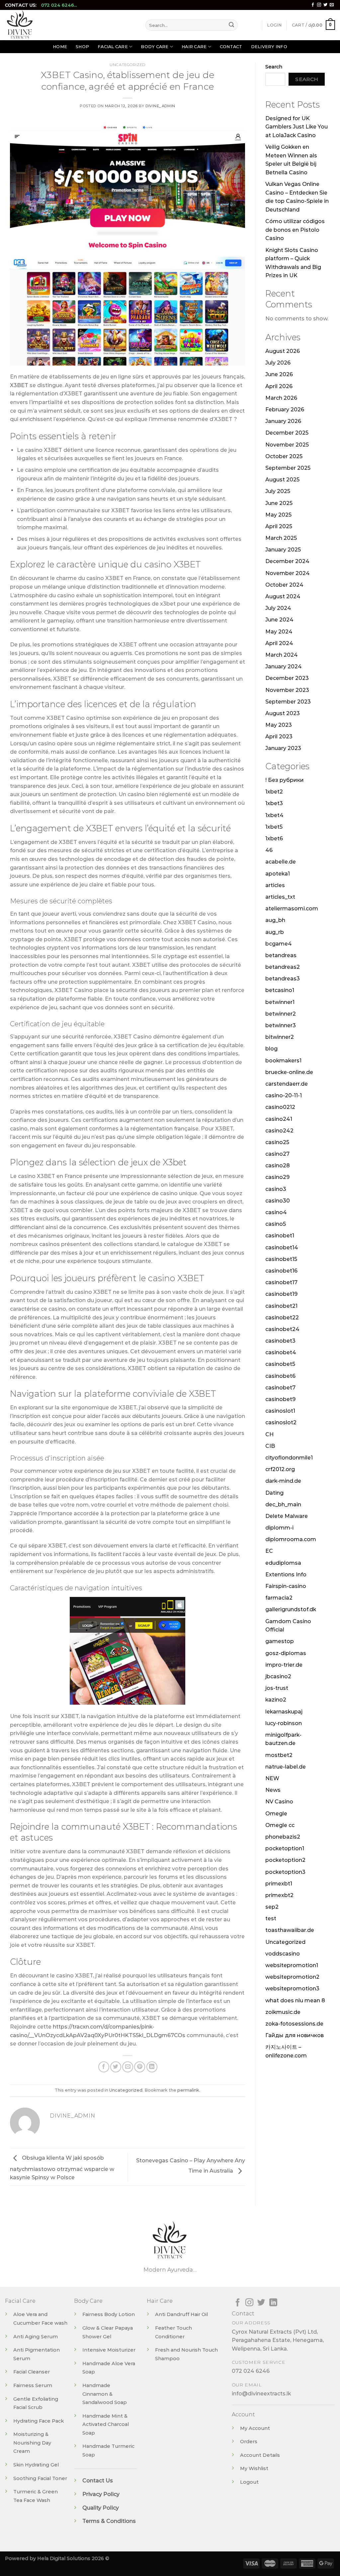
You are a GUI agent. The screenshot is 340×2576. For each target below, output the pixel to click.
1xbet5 (274, 827)
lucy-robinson (284, 1723)
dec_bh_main (283, 1504)
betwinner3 (281, 1025)
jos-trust (277, 1688)
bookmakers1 (283, 1061)
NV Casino (279, 1802)
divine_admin (160, 106)
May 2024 (279, 632)
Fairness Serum (33, 2385)
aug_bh (275, 920)
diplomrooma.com (291, 1539)
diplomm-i (279, 1528)
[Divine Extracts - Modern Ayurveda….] (70, 25)
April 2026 (279, 386)
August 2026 (283, 351)
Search (274, 67)
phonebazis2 (283, 1837)
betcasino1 (280, 990)
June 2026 (279, 374)
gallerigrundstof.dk (291, 1609)
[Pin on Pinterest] (140, 2067)
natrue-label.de (286, 1767)
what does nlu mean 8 (295, 2000)
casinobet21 (281, 1306)
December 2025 (287, 433)
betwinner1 (280, 1002)
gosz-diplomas (286, 1653)
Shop (82, 47)
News (273, 1790)
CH (269, 1434)
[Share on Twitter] (116, 2067)
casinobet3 (280, 1341)
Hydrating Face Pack (39, 2421)
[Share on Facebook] (104, 2067)
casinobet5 (280, 1364)
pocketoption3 (285, 1872)
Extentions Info (286, 1575)
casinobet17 (281, 1282)
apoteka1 (278, 874)
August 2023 (283, 713)
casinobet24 (282, 1329)
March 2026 (281, 398)
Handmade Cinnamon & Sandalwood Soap (105, 2394)
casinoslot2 (281, 1422)
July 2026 (278, 363)
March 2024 (282, 655)
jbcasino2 (278, 1676)
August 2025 (282, 480)
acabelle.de (281, 862)
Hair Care (194, 47)
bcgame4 (279, 944)
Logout (249, 2482)
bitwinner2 (280, 1037)
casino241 (279, 1119)
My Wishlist (254, 2468)
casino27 (277, 1154)
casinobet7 (280, 1388)
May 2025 (278, 515)
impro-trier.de (284, 1665)
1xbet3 (274, 803)
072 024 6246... (59, 5)
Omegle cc (280, 1825)
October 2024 (284, 585)
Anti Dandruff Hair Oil (181, 2314)
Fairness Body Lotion (109, 2314)
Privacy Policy (101, 2494)
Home (60, 47)
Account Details (260, 2455)
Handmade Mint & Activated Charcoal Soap (106, 2424)
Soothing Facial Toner (40, 2478)
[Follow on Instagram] (319, 5)
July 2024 (278, 608)
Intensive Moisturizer (109, 2350)
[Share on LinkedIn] (152, 2067)
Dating (274, 1493)
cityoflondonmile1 (289, 1458)
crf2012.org (280, 1469)
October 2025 (284, 456)
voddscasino (283, 1954)
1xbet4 (274, 815)
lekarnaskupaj (284, 1712)
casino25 (277, 1142)
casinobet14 (282, 1247)
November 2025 (287, 445)
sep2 (272, 1907)
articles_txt (280, 897)
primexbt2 (279, 1895)
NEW (272, 1778)
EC (269, 1551)
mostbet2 (279, 1755)
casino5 (276, 1224)
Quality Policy (101, 2508)
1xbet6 (274, 838)
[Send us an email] (332, 5)
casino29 (277, 1177)
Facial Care (113, 47)
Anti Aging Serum (36, 2337)
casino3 (276, 1189)
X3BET (19, 385)
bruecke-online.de (289, 1072)
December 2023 (287, 678)
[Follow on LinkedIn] (273, 2303)
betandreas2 (283, 967)
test (271, 1918)
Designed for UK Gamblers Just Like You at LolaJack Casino (297, 127)
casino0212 (280, 1107)
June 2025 (279, 503)
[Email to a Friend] (128, 2067)
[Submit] (232, 25)
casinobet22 (282, 1318)
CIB (270, 1446)
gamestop (280, 1641)
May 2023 (279, 725)
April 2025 (279, 526)
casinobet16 (281, 1271)
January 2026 (283, 421)
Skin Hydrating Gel (36, 2465)
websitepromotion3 (292, 1989)
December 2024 (287, 561)
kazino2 (276, 1700)
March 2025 (281, 538)
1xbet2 (274, 792)
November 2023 (287, 690)
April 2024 (279, 643)
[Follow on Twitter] (325, 5)
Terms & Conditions (109, 2521)
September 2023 (288, 702)
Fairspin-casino (286, 1586)
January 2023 (283, 748)
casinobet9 (280, 1399)
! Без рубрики (285, 780)
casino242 (279, 1131)
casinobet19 (281, 1294)
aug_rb (275, 932)
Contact (231, 47)
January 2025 (283, 550)
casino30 (278, 1201)
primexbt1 (279, 1884)
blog (271, 1049)
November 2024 (288, 573)
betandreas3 (283, 979)
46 (269, 850)
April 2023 (279, 737)
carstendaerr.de (287, 1084)
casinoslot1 (280, 1411)
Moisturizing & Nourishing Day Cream (32, 2443)
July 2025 (278, 491)
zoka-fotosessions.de (294, 2024)
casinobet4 (281, 1352)
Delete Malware (287, 1516)
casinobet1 (280, 1236)
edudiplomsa (283, 1563)
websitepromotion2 (292, 1977)
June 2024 (279, 620)
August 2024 (283, 596)
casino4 (276, 1212)
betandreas (281, 955)
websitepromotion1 (292, 1965)
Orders (249, 2442)
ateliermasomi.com (292, 909)
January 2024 (284, 666)
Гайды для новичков (295, 2035)
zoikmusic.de (283, 2012)
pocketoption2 (285, 1860)
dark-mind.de (283, 1481)
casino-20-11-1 (284, 1095)
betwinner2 (281, 1014)
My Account (255, 2428)
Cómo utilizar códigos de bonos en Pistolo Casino (295, 230)
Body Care (155, 47)
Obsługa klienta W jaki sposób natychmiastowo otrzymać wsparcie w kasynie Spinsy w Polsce (62, 2168)
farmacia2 (279, 1598)
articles (275, 885)
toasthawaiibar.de (290, 1930)
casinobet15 (281, 1259)
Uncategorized (127, 65)
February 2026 (285, 410)
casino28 (278, 1165)
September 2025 (288, 468)
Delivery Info (269, 47)
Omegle (276, 1814)
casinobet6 (280, 1376)
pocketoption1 (285, 1848)
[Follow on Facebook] (313, 5)
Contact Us (98, 2481)
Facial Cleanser (32, 2372)
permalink (188, 2090)
